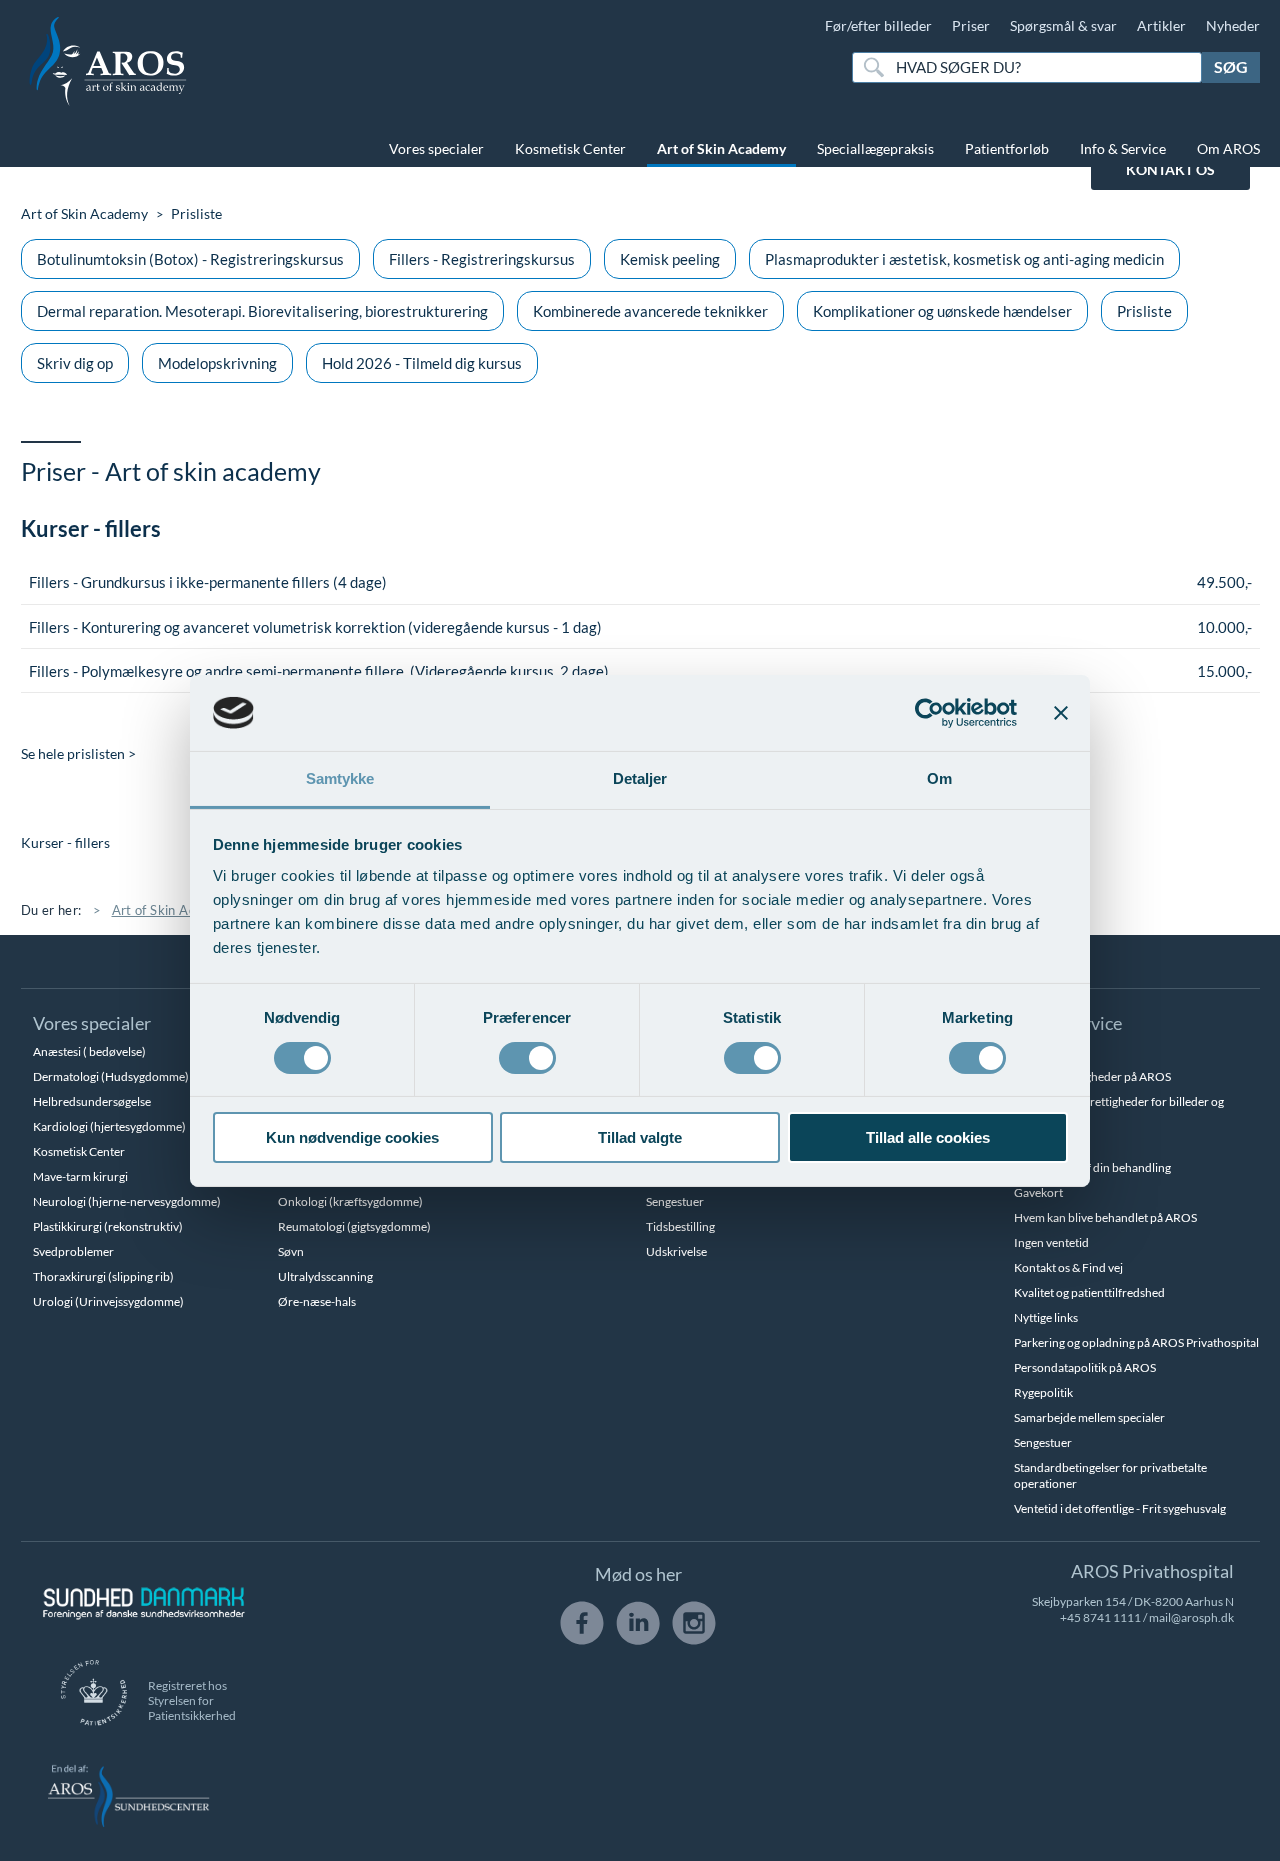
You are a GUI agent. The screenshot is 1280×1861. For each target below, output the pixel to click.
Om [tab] (939, 778)
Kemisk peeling (670, 259)
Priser (971, 25)
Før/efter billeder (878, 25)
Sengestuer (675, 1201)
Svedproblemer (73, 1251)
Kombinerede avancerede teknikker (650, 311)
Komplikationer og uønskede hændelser (942, 311)
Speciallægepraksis (875, 148)
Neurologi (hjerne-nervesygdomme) (127, 1201)
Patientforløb (1007, 148)
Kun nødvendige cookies (352, 1137)
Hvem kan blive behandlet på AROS (1105, 1217)
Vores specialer (436, 148)
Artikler (1161, 25)
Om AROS (1228, 148)
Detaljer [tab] (640, 778)
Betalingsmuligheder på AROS (1092, 1076)
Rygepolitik (1043, 1392)
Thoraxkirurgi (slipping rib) (103, 1276)
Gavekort (1038, 1192)
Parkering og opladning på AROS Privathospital (1136, 1342)
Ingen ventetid (1051, 1242)
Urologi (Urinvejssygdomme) (108, 1301)
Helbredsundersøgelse (92, 1101)
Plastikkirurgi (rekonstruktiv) (108, 1226)
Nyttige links (1046, 1317)
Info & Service (1123, 148)
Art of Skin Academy (721, 148)
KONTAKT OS (1170, 169)
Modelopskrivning (217, 363)
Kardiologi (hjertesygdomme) (109, 1126)
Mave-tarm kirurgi (80, 1176)
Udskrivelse (676, 1251)
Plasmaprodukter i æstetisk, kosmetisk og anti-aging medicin (964, 259)
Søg (1231, 66)
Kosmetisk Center (570, 148)
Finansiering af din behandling (1092, 1167)
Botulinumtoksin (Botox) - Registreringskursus (190, 259)
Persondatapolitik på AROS (1085, 1367)
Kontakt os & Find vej (1068, 1267)
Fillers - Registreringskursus (482, 259)
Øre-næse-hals (317, 1301)
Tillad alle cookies (928, 1137)
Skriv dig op (75, 363)
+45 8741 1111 (1100, 1617)
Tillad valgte (640, 1137)
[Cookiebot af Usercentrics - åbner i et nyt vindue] (929, 713)
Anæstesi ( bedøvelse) (89, 1051)
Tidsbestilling (680, 1226)
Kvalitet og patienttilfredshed (1089, 1292)
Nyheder (1233, 25)
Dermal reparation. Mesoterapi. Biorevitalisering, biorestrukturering (262, 311)
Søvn (291, 1251)
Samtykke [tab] (340, 778)
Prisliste (1144, 311)
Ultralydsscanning (325, 1276)
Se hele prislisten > (78, 753)
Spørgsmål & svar (1063, 25)
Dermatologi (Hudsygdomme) (111, 1076)
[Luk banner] (1061, 713)
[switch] (527, 1056)
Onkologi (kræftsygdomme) (350, 1201)
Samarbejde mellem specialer (1089, 1417)
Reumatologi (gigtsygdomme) (354, 1226)
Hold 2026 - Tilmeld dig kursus (422, 363)
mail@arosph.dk (1191, 1617)
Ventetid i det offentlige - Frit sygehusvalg (1120, 1508)
